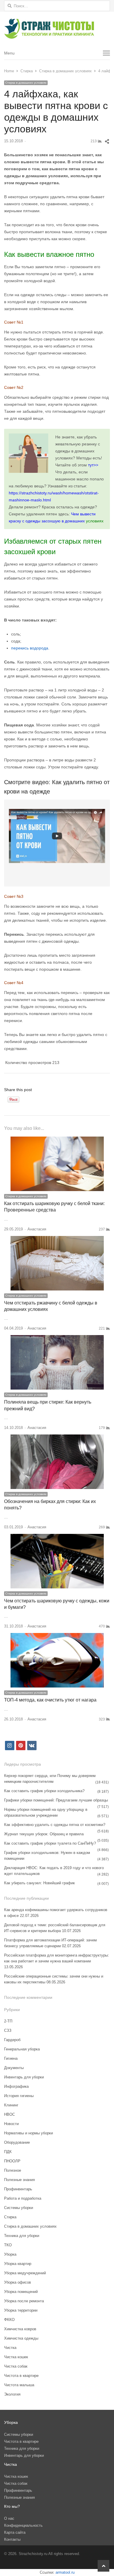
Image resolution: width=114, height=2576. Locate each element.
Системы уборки (19, 2208)
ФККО (9, 2320)
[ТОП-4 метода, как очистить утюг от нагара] (57, 1636)
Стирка (10, 2217)
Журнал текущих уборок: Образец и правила (44, 1834)
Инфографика (16, 2086)
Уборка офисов (18, 2282)
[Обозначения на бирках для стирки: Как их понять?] (57, 1438)
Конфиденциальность (23, 2525)
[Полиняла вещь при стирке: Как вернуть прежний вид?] (57, 1338)
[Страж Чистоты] (57, 29)
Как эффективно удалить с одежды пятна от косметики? (55, 1825)
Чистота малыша (19, 2385)
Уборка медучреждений (25, 2273)
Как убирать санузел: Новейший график (39, 1883)
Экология (12, 2394)
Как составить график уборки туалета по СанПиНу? (50, 1843)
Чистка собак (16, 2366)
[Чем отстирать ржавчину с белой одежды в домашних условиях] (57, 1239)
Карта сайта (15, 2532)
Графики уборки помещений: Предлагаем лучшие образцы (56, 1800)
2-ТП (8, 2021)
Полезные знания (19, 2180)
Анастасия (37, 1229)
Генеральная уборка (22, 2049)
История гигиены (19, 2096)
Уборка (10, 2254)
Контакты (12, 2539)
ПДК (8, 2152)
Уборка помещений (21, 2292)
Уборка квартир (18, 2264)
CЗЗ (8, 2030)
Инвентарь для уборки (24, 2077)
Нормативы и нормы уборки (28, 2133)
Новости (11, 2124)
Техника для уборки (22, 2236)
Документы (14, 2068)
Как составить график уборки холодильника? (44, 1791)
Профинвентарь (18, 2189)
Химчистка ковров (20, 2329)
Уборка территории (21, 2310)
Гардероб (12, 2040)
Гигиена (11, 2058)
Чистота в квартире (21, 2376)
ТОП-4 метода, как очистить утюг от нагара (50, 1700)
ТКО (8, 2245)
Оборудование (17, 2142)
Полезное (13, 2170)
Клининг (11, 2105)
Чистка (10, 2348)
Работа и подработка (23, 2198)
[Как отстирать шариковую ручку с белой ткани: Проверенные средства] (57, 1140)
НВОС (9, 2114)
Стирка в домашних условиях (26, 83)
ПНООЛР (12, 2161)
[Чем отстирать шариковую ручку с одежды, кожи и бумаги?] (57, 1537)
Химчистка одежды (21, 2338)
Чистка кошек (16, 2357)
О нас (9, 2518)
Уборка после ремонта (24, 2301)
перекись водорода (30, 648)
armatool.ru (65, 2572)
